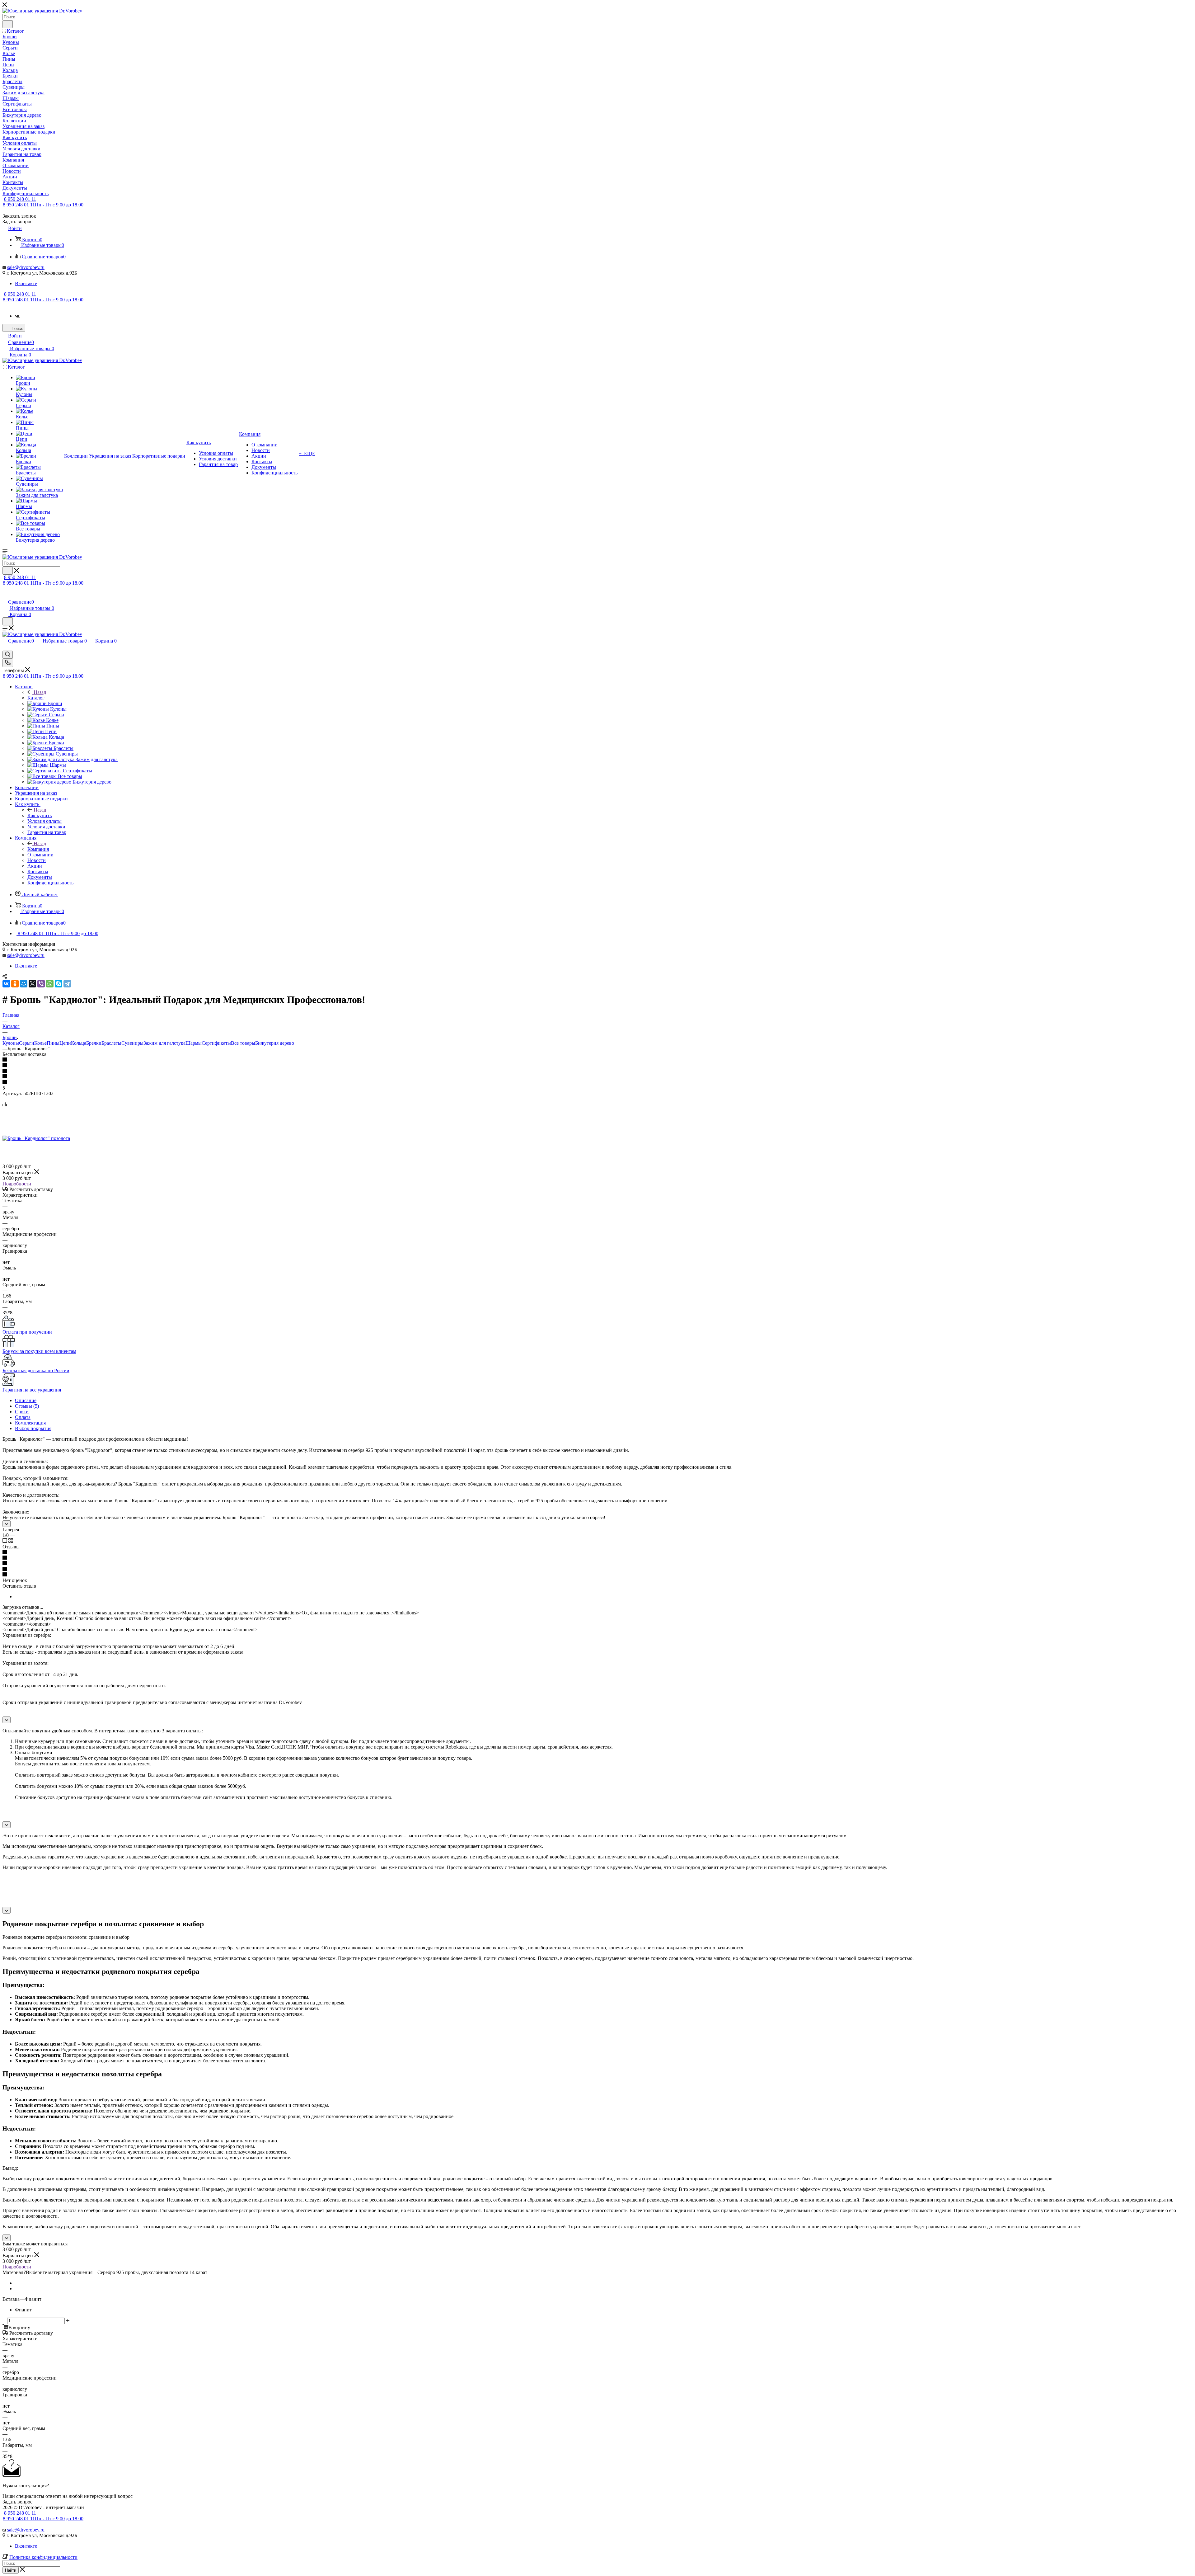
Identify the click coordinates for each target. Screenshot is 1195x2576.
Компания (38, 849)
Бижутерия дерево (275, 1043)
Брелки (94, 1043)
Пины (53, 1043)
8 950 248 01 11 (20, 199)
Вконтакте (26, 283)
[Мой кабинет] (5, 595)
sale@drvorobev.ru (26, 267)
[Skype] (59, 984)
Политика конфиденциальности (43, 2557)
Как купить (40, 815)
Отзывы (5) (27, 1406)
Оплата (23, 1417)
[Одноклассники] (15, 984)
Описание (26, 1400)
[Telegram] (67, 984)
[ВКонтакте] (6, 984)
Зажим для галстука (164, 1043)
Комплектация (30, 1423)
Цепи (65, 1043)
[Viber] (41, 984)
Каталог (36, 698)
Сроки (22, 1412)
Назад (40, 692)
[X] (32, 984)
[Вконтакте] (17, 316)
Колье (40, 1043)
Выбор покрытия (33, 1428)
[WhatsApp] (50, 984)
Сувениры (132, 1043)
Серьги (27, 1043)
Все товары (243, 1043)
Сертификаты (216, 1043)
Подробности (17, 1184)
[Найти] (8, 24)
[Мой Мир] (24, 984)
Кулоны (11, 1043)
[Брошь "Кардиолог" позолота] (36, 1138)
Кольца (79, 1043)
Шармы (194, 1043)
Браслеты (111, 1043)
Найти (11, 2570)
